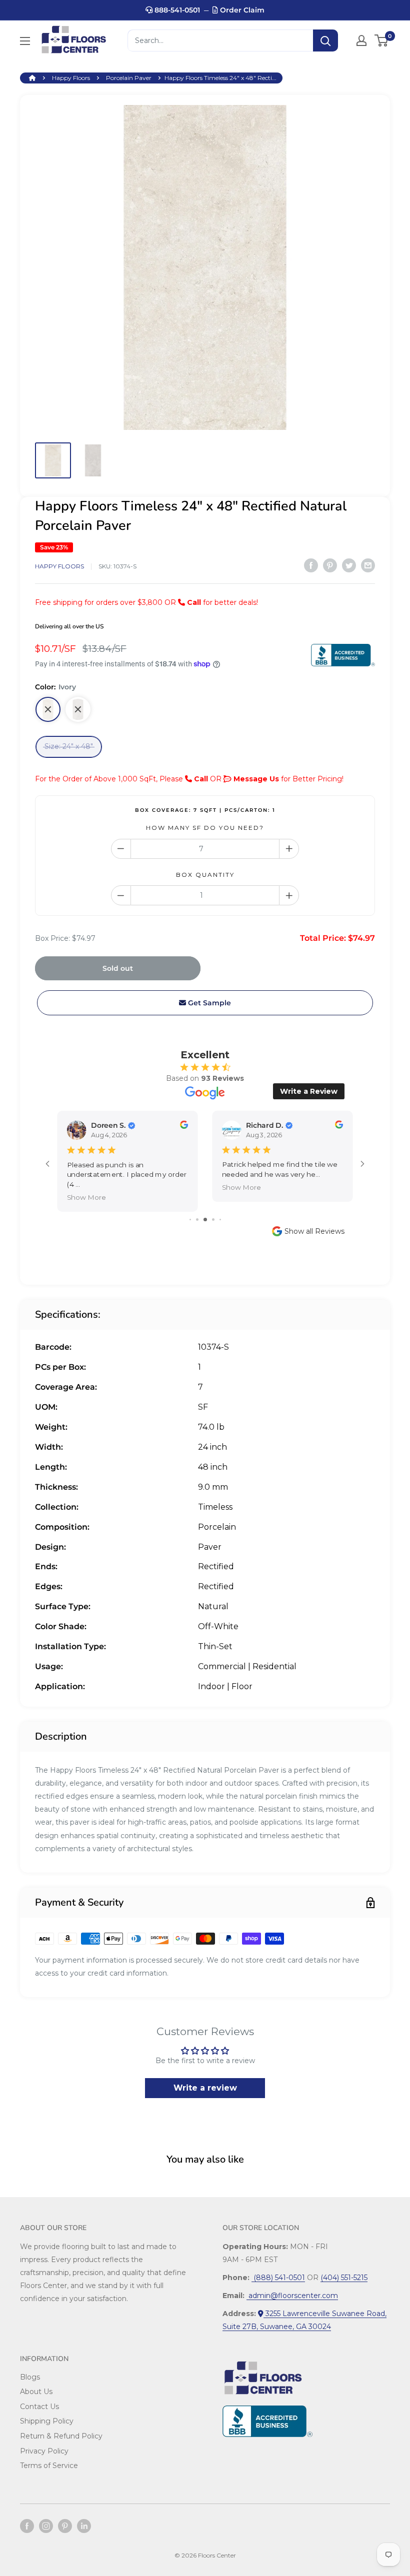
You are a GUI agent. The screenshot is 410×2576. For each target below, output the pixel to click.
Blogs (30, 2377)
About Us (36, 2392)
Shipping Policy (47, 2421)
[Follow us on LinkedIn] (84, 2526)
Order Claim (241, 10)
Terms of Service (49, 2466)
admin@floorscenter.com (292, 2296)
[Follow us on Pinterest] (65, 2526)
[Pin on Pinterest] (330, 565)
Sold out (118, 968)
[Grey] (78, 709)
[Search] (325, 40)
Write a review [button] (205, 2088)
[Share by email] (368, 565)
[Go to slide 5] (220, 1220)
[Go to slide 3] (205, 1220)
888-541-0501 (176, 10)
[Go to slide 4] (213, 1220)
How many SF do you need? (205, 828)
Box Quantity (205, 875)
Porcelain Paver (129, 78)
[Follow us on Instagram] (46, 2526)
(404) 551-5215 (344, 2278)
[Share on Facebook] (311, 565)
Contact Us (39, 2407)
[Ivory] (48, 709)
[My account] (361, 40)
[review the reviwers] (184, 1127)
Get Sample (208, 1003)
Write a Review (309, 1091)
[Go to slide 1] (190, 1220)
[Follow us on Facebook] (27, 2526)
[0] (382, 40)
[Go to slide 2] (197, 1220)
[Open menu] (25, 41)
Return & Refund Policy (61, 2436)
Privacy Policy (44, 2451)
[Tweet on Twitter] (349, 565)
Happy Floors (71, 78)
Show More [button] (86, 1197)
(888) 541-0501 (278, 2278)
